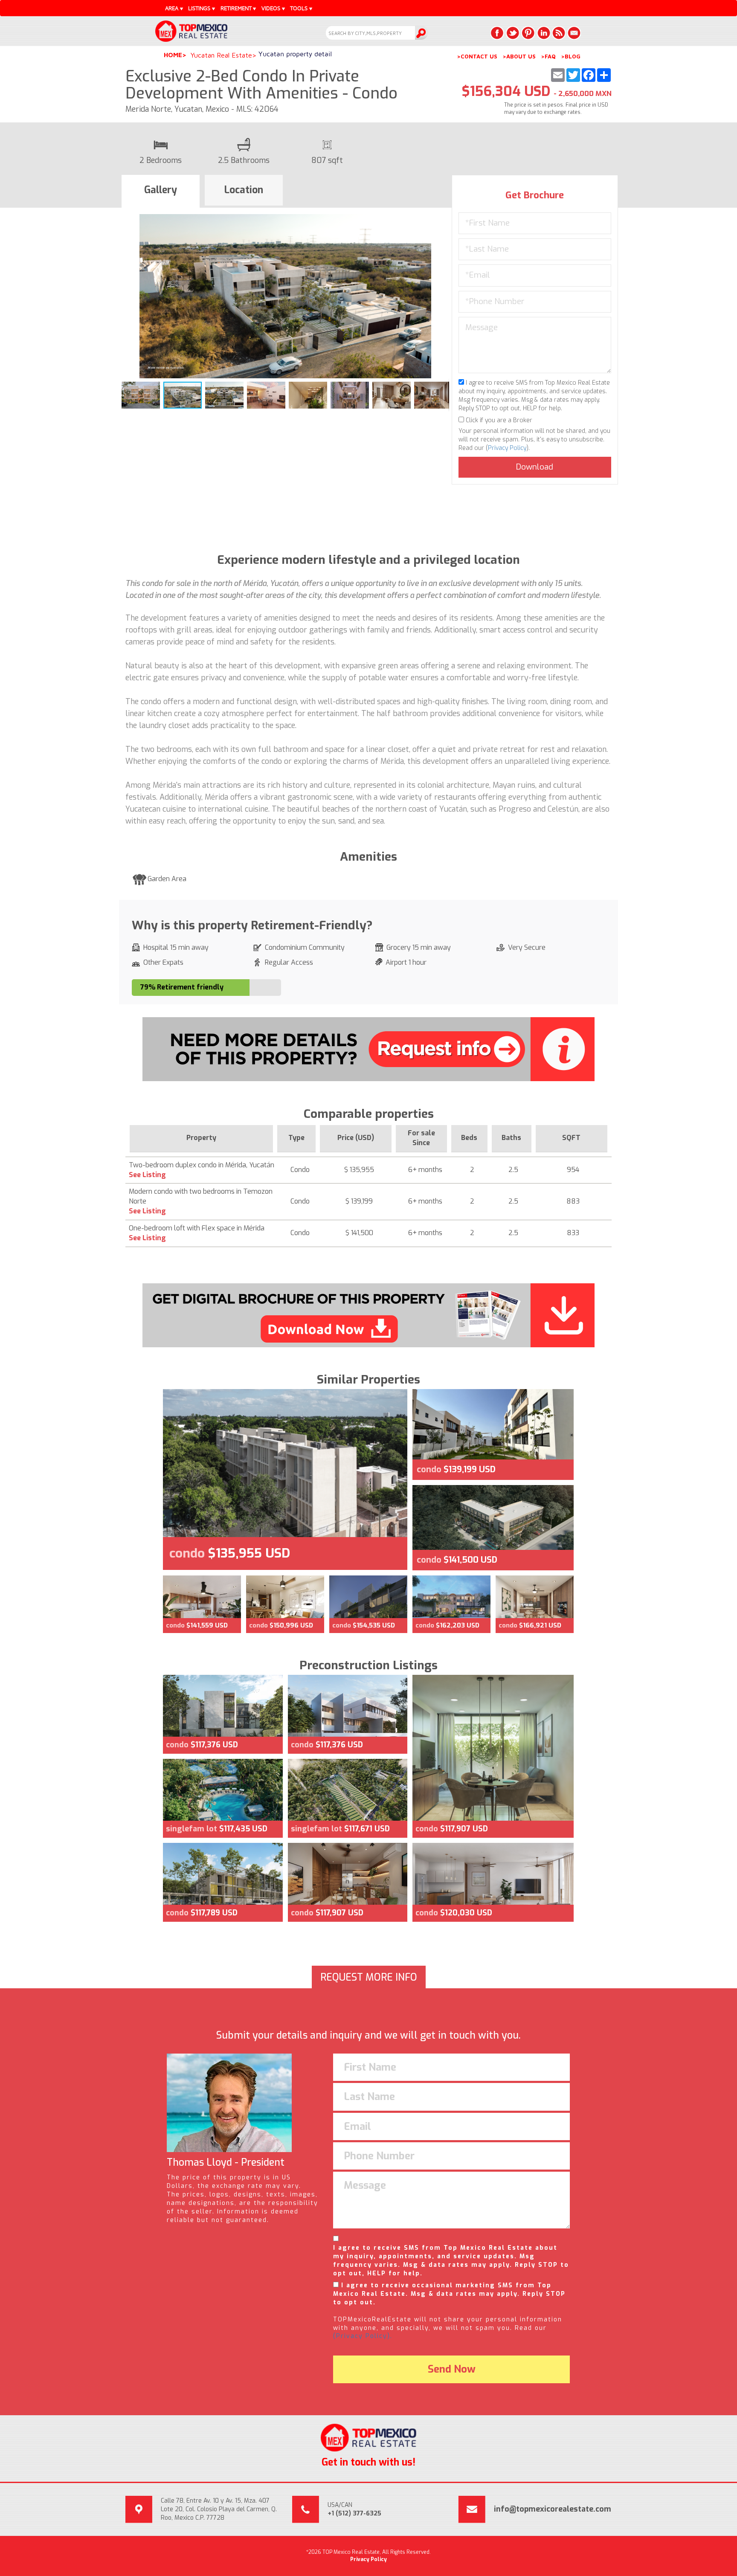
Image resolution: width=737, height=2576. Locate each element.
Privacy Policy (507, 448)
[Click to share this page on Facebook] (497, 33)
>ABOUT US (519, 56)
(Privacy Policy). (363, 2336)
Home (173, 55)
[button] (441, 222)
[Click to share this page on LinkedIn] (543, 33)
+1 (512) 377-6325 (354, 2514)
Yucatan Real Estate (221, 55)
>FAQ (548, 56)
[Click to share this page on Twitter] (513, 33)
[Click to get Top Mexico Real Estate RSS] (559, 33)
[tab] (161, 191)
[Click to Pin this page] (528, 33)
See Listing (147, 1175)
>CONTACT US (477, 56)
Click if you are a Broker (498, 420)
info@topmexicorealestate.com (553, 2509)
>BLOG (571, 56)
